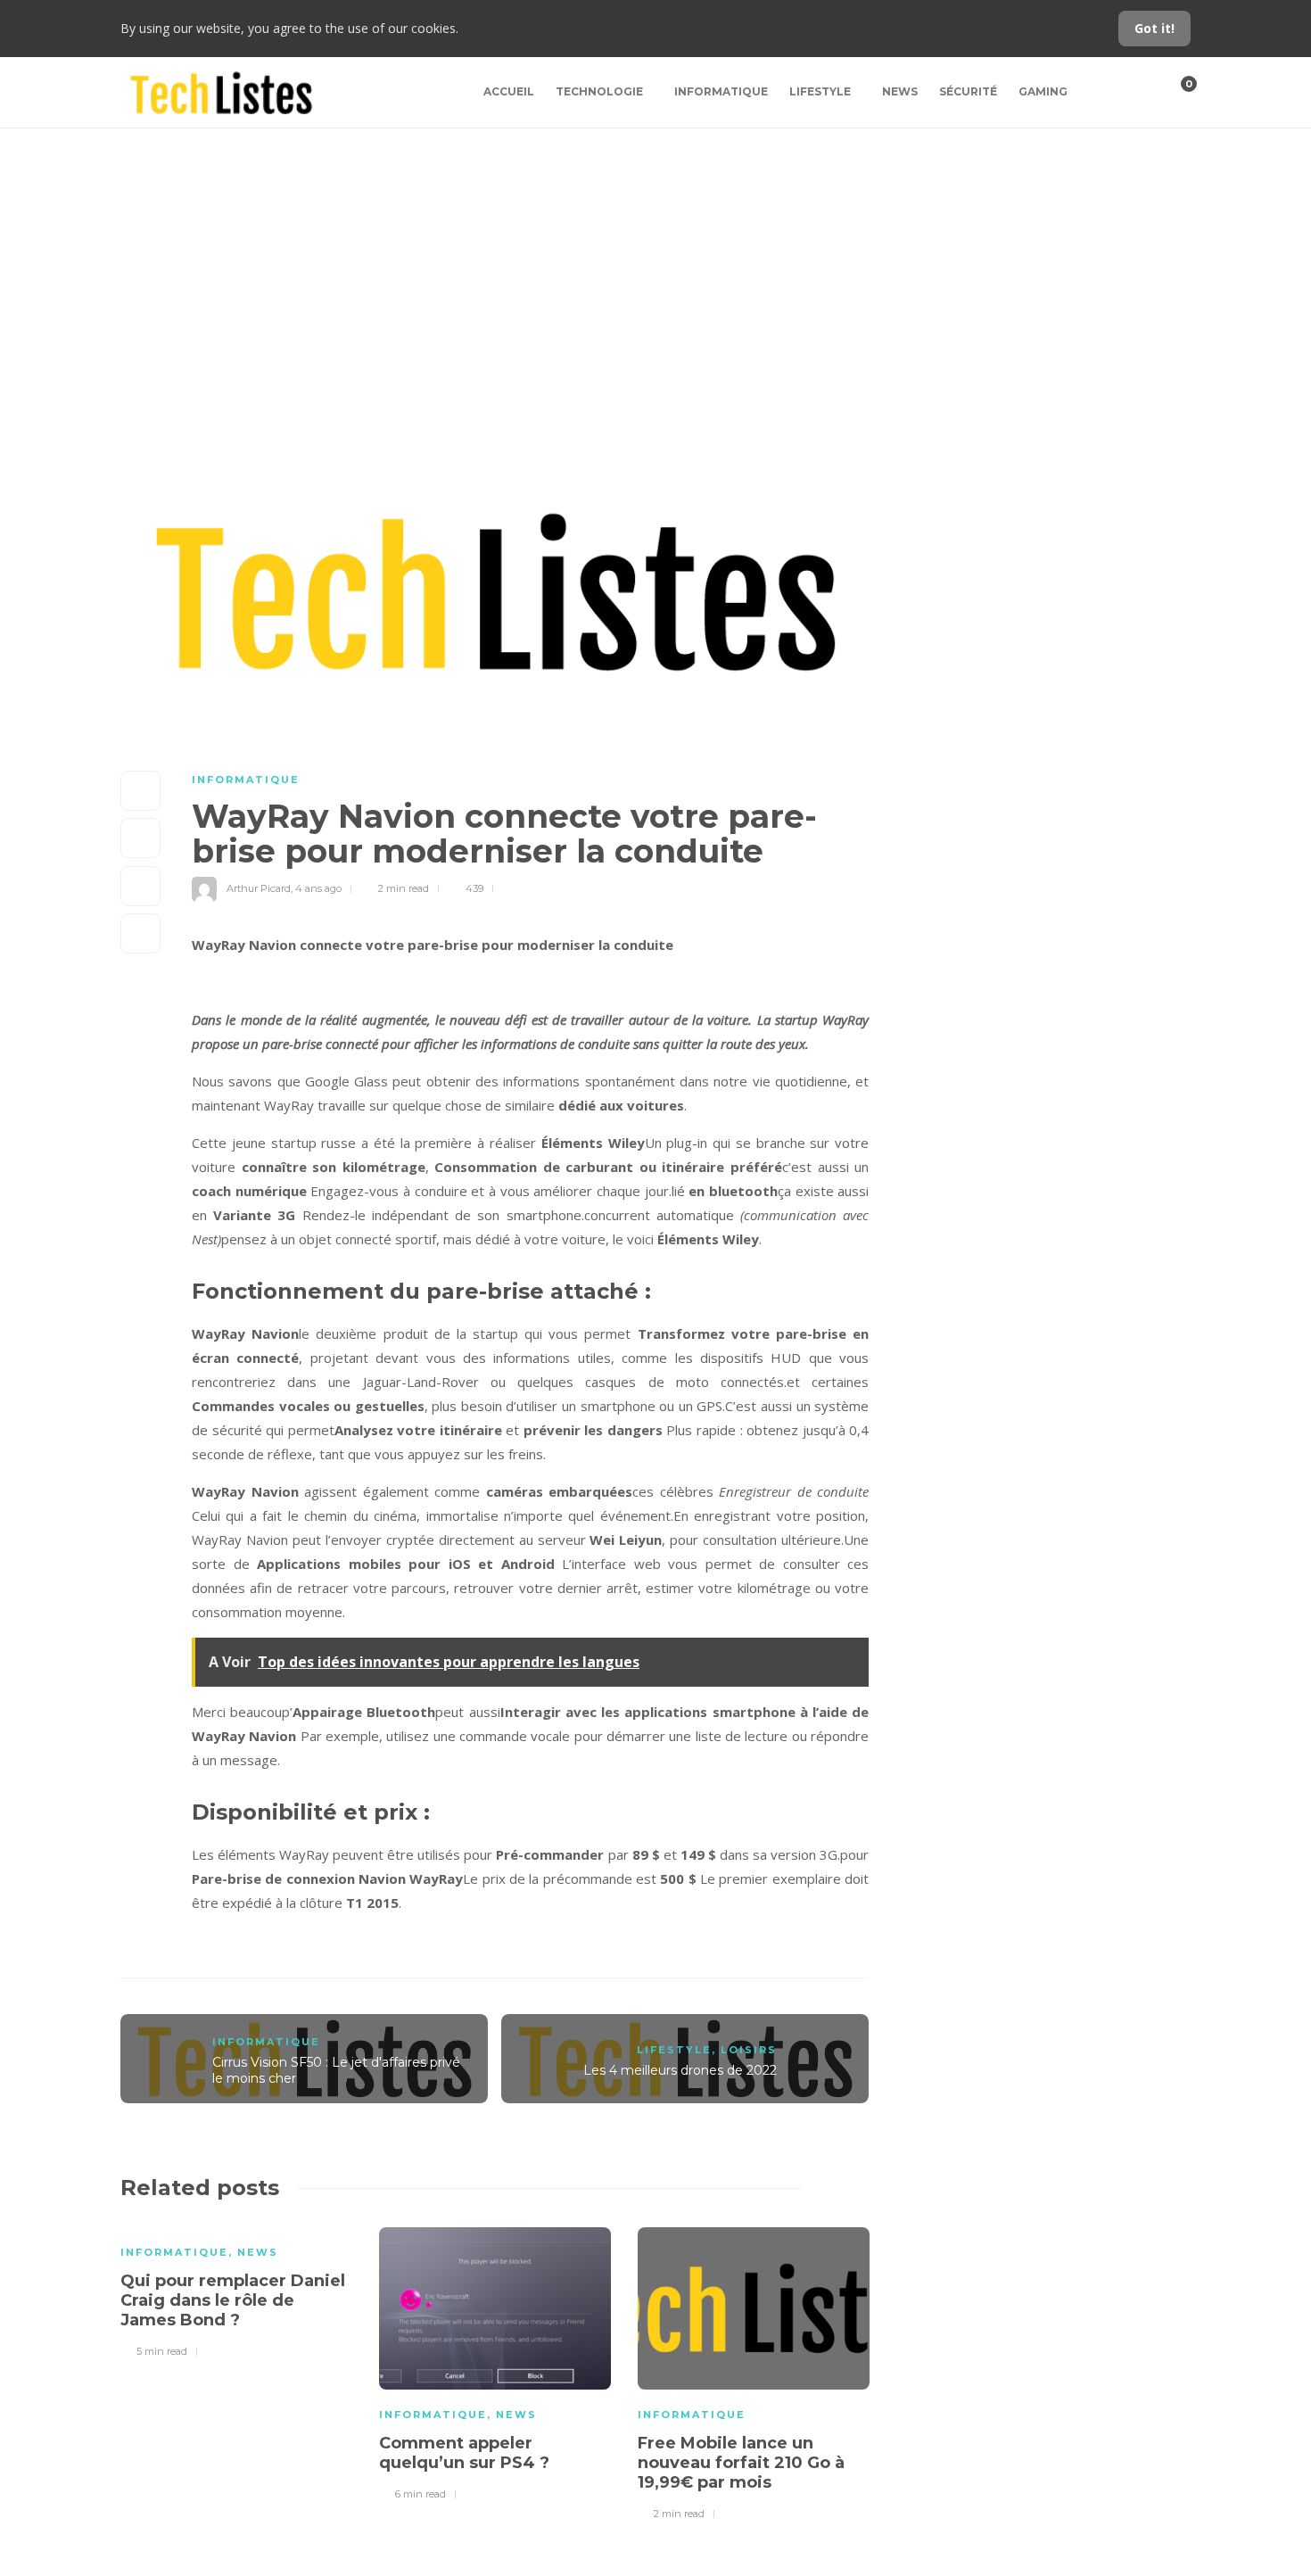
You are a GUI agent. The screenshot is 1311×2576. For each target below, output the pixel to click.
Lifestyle (820, 91)
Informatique (721, 91)
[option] (236, 2290)
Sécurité (968, 91)
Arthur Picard (259, 888)
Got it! (1154, 28)
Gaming (1043, 91)
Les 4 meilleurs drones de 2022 (680, 2070)
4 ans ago (318, 888)
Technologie (599, 91)
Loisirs (749, 2050)
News (900, 91)
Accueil (509, 91)
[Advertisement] (655, 262)
